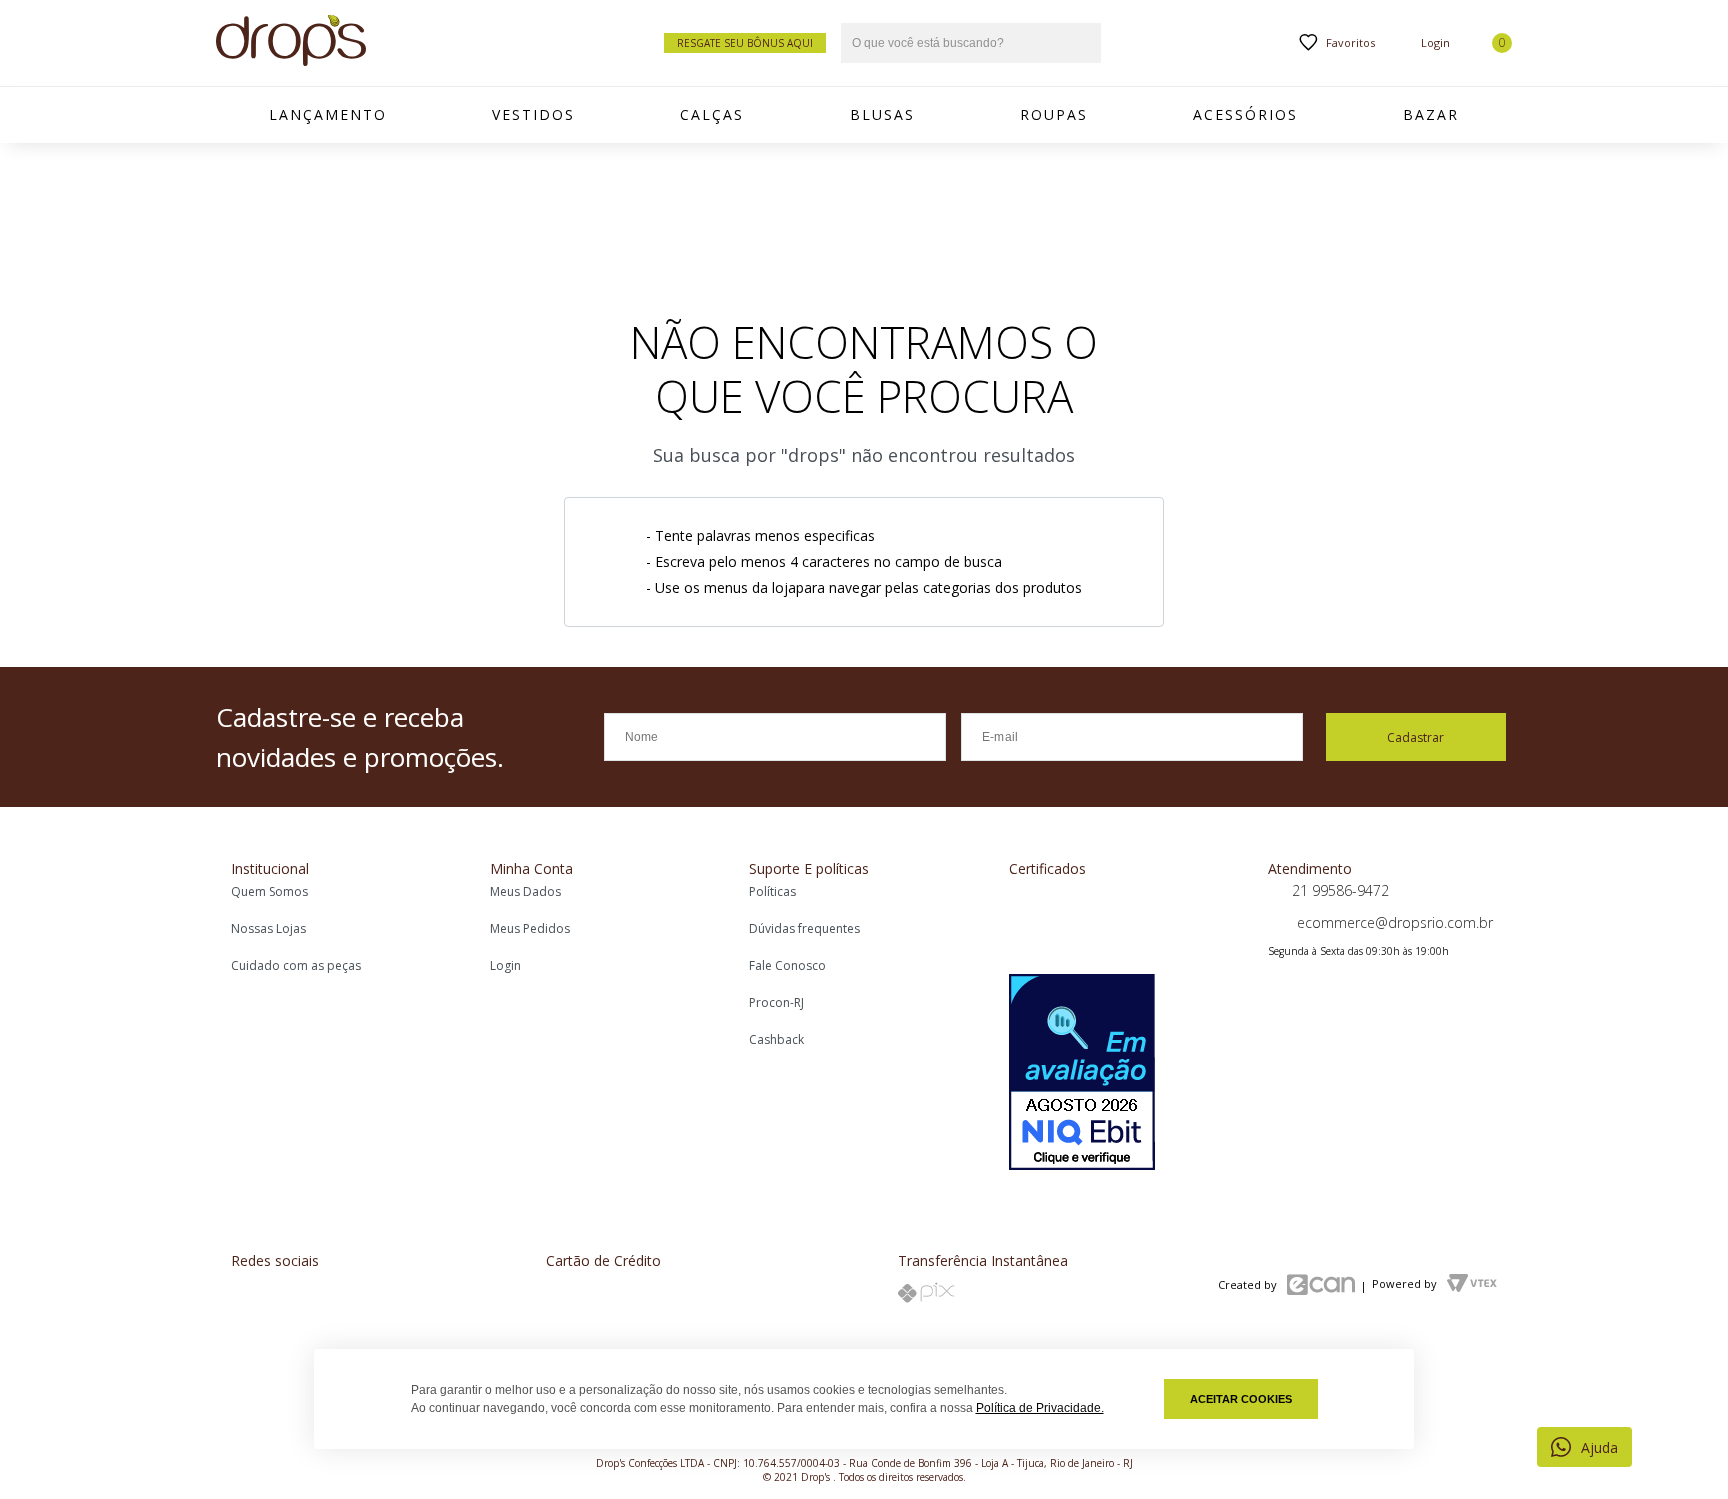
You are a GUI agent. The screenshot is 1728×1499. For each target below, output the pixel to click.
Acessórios (1245, 114)
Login (505, 965)
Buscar (1083, 43)
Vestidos (533, 114)
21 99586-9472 (1340, 890)
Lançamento (328, 114)
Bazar (1431, 114)
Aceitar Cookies (1241, 1399)
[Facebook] (246, 1296)
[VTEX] (1472, 1285)
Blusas (882, 114)
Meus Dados (525, 891)
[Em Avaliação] (1082, 1074)
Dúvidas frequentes (804, 928)
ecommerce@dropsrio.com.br (1393, 922)
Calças (712, 114)
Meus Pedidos (530, 928)
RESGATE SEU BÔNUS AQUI (745, 43)
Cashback (776, 1039)
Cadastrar (1415, 737)
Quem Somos (269, 891)
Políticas (772, 891)
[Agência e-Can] (1321, 1286)
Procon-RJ (776, 1002)
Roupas (1054, 114)
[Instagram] (306, 1296)
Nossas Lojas (268, 928)
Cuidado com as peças (296, 965)
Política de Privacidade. (1040, 1408)
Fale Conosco (787, 965)
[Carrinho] (1491, 43)
